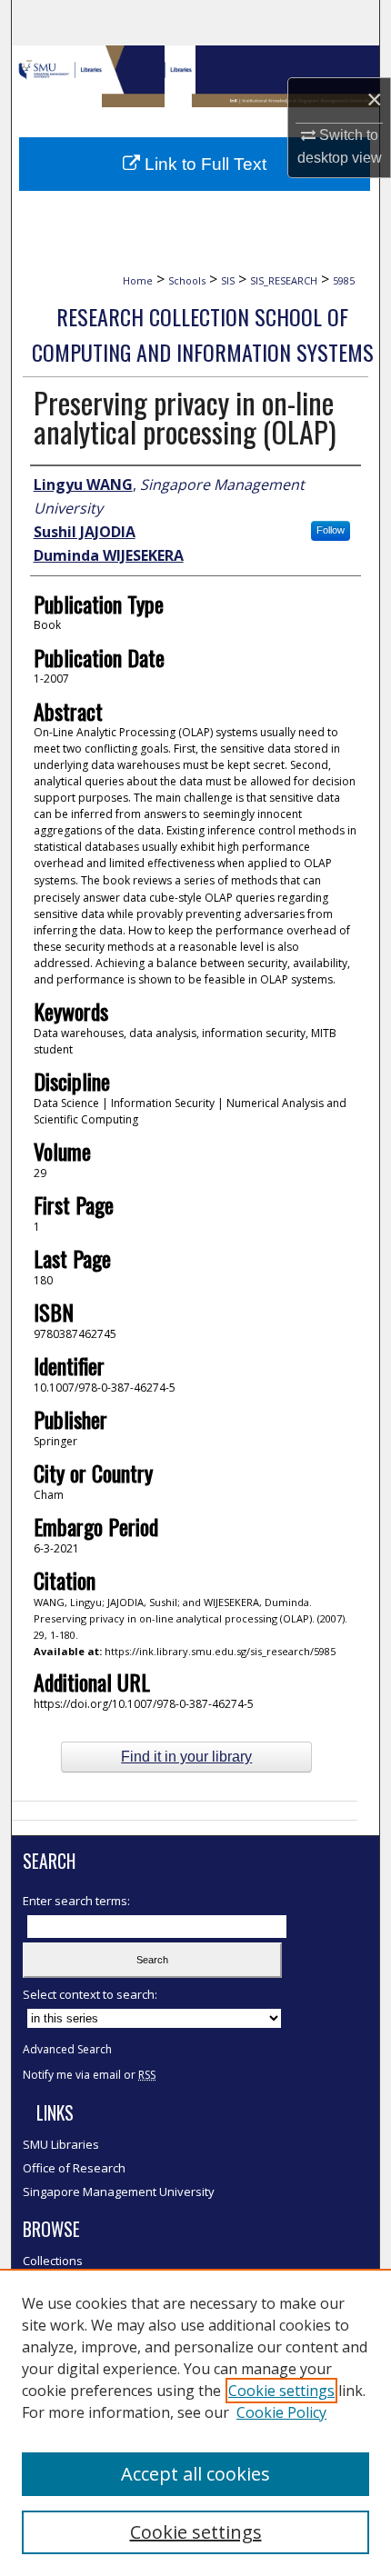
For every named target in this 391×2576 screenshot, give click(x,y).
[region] (195, 2422)
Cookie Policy (281, 2412)
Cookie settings (281, 2391)
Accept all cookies (195, 2474)
